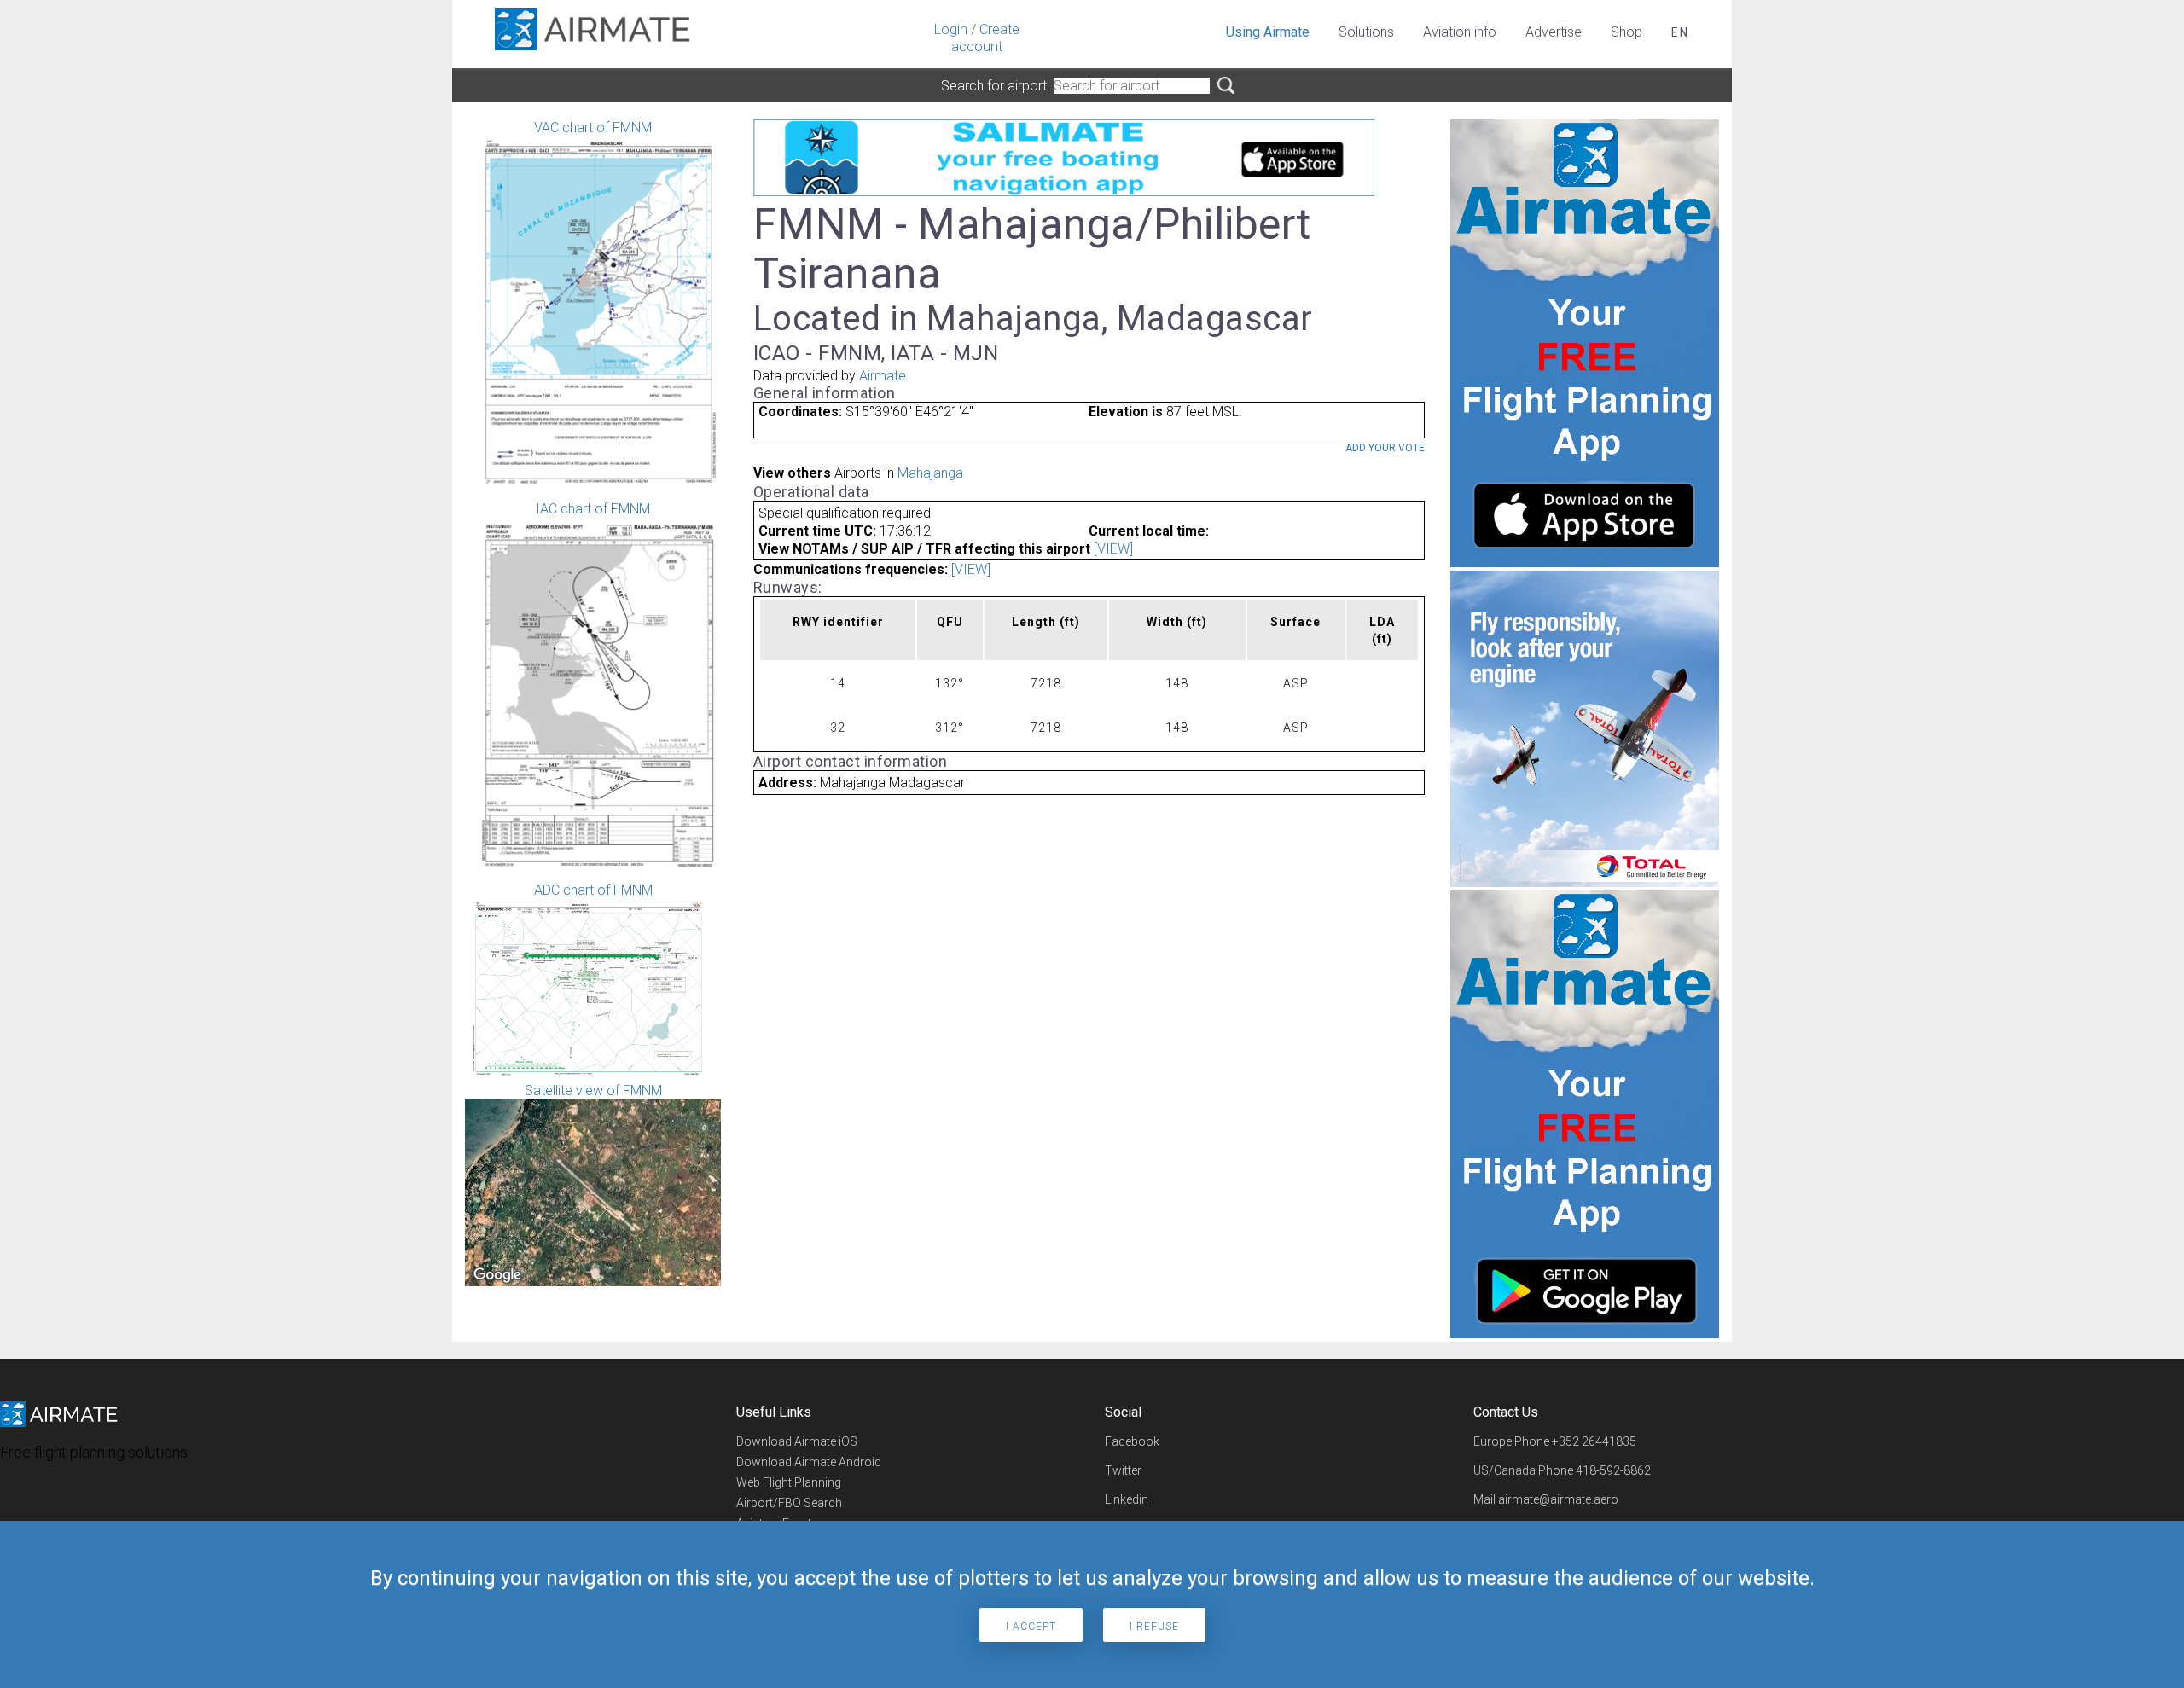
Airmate (883, 376)
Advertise (1554, 32)
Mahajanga (930, 473)
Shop (1626, 32)
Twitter (1123, 1470)
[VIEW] (1113, 549)
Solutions (1366, 32)
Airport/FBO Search (789, 1503)
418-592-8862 (1613, 1470)
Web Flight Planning (789, 1482)
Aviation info (1460, 32)
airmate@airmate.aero (1558, 1499)
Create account (985, 38)
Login (951, 29)
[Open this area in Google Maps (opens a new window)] (497, 1275)
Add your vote (1385, 448)
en (1680, 32)
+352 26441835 (1594, 1441)
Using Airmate (1268, 32)
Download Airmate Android (809, 1462)
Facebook (1132, 1441)
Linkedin (1127, 1499)
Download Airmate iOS (797, 1441)
